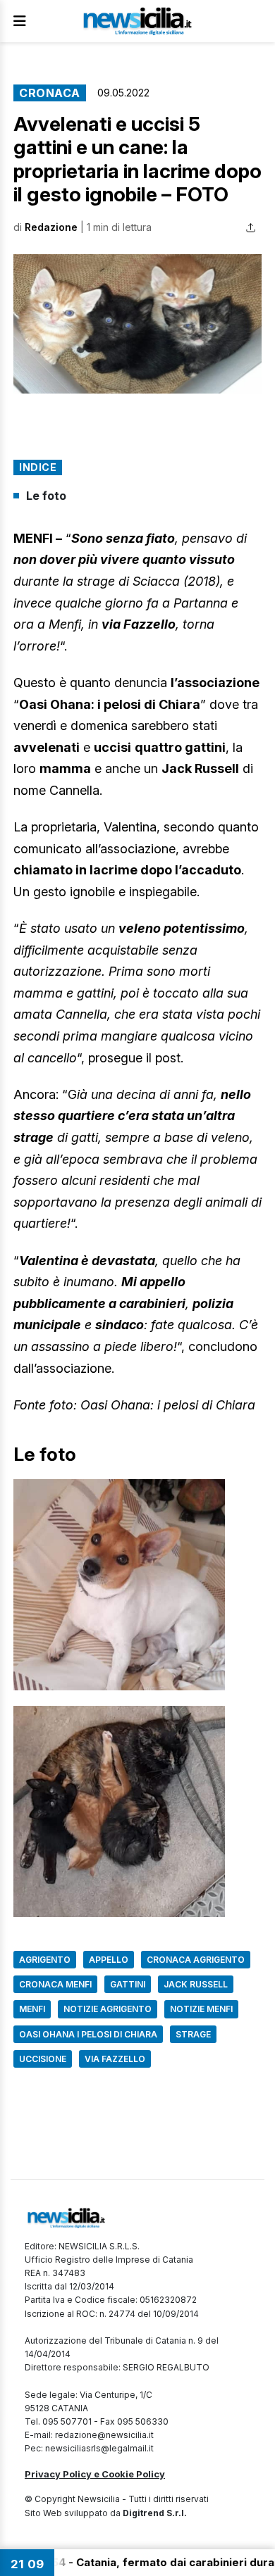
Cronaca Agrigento (196, 1960)
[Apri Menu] (20, 21)
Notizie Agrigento (108, 2009)
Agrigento (45, 1960)
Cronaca (50, 93)
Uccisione (43, 2059)
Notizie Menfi (201, 2009)
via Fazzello (115, 2059)
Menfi (32, 2009)
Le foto (46, 496)
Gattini (128, 1984)
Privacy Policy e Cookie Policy (95, 2474)
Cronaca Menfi (55, 1984)
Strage (193, 2034)
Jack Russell (196, 1984)
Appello (109, 1960)
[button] (137, 324)
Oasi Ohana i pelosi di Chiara (88, 2034)
